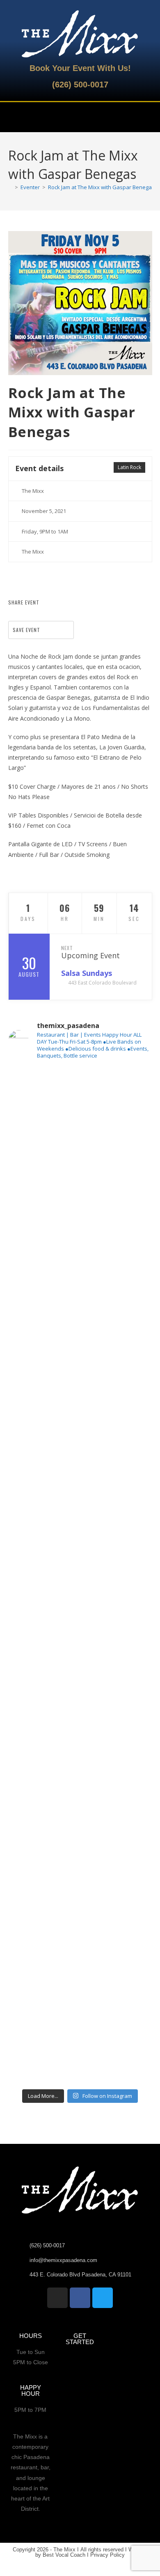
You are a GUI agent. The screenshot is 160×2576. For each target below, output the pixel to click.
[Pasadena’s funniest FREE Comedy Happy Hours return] (80, 1957)
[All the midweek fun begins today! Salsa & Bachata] (80, 1787)
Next (67, 948)
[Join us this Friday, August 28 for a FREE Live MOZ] (80, 1279)
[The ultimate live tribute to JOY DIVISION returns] (80, 1872)
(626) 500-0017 (80, 85)
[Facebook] (80, 2298)
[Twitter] (103, 2298)
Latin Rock (129, 467)
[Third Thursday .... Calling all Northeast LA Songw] (80, 1533)
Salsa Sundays (88, 973)
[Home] (10, 187)
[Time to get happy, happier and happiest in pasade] (80, 2042)
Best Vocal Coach (64, 2555)
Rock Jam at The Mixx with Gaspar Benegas (101, 187)
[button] (14, 117)
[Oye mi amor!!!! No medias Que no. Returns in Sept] (80, 1618)
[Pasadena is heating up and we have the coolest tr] (80, 1194)
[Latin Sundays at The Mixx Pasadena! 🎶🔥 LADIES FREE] (80, 1109)
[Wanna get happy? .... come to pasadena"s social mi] (80, 1448)
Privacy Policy (107, 2555)
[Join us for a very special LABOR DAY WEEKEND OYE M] (80, 1364)
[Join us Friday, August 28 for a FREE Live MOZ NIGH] (80, 1703)
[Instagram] (57, 2298)
